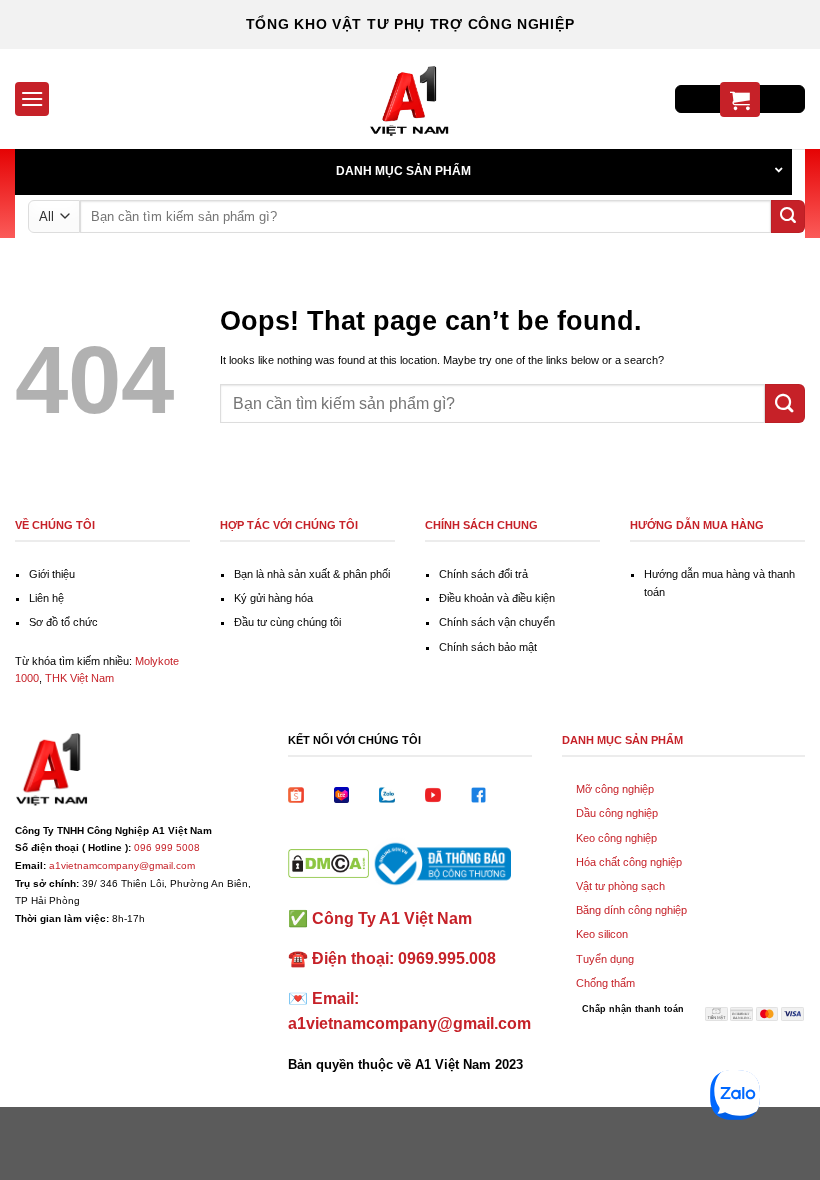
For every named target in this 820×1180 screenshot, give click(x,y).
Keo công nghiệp (616, 838)
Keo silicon (602, 934)
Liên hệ (46, 598)
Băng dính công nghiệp (631, 910)
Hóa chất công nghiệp (629, 862)
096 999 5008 (167, 847)
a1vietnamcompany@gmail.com (122, 865)
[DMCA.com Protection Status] (328, 862)
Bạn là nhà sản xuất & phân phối (312, 574)
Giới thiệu (52, 574)
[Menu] (32, 98)
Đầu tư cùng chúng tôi (287, 622)
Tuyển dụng (605, 959)
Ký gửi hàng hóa (273, 598)
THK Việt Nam (79, 678)
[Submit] (788, 217)
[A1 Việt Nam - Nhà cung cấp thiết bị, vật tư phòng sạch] (410, 99)
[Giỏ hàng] (740, 99)
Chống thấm (605, 983)
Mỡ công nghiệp (615, 789)
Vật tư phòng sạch (620, 886)
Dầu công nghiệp (617, 813)
